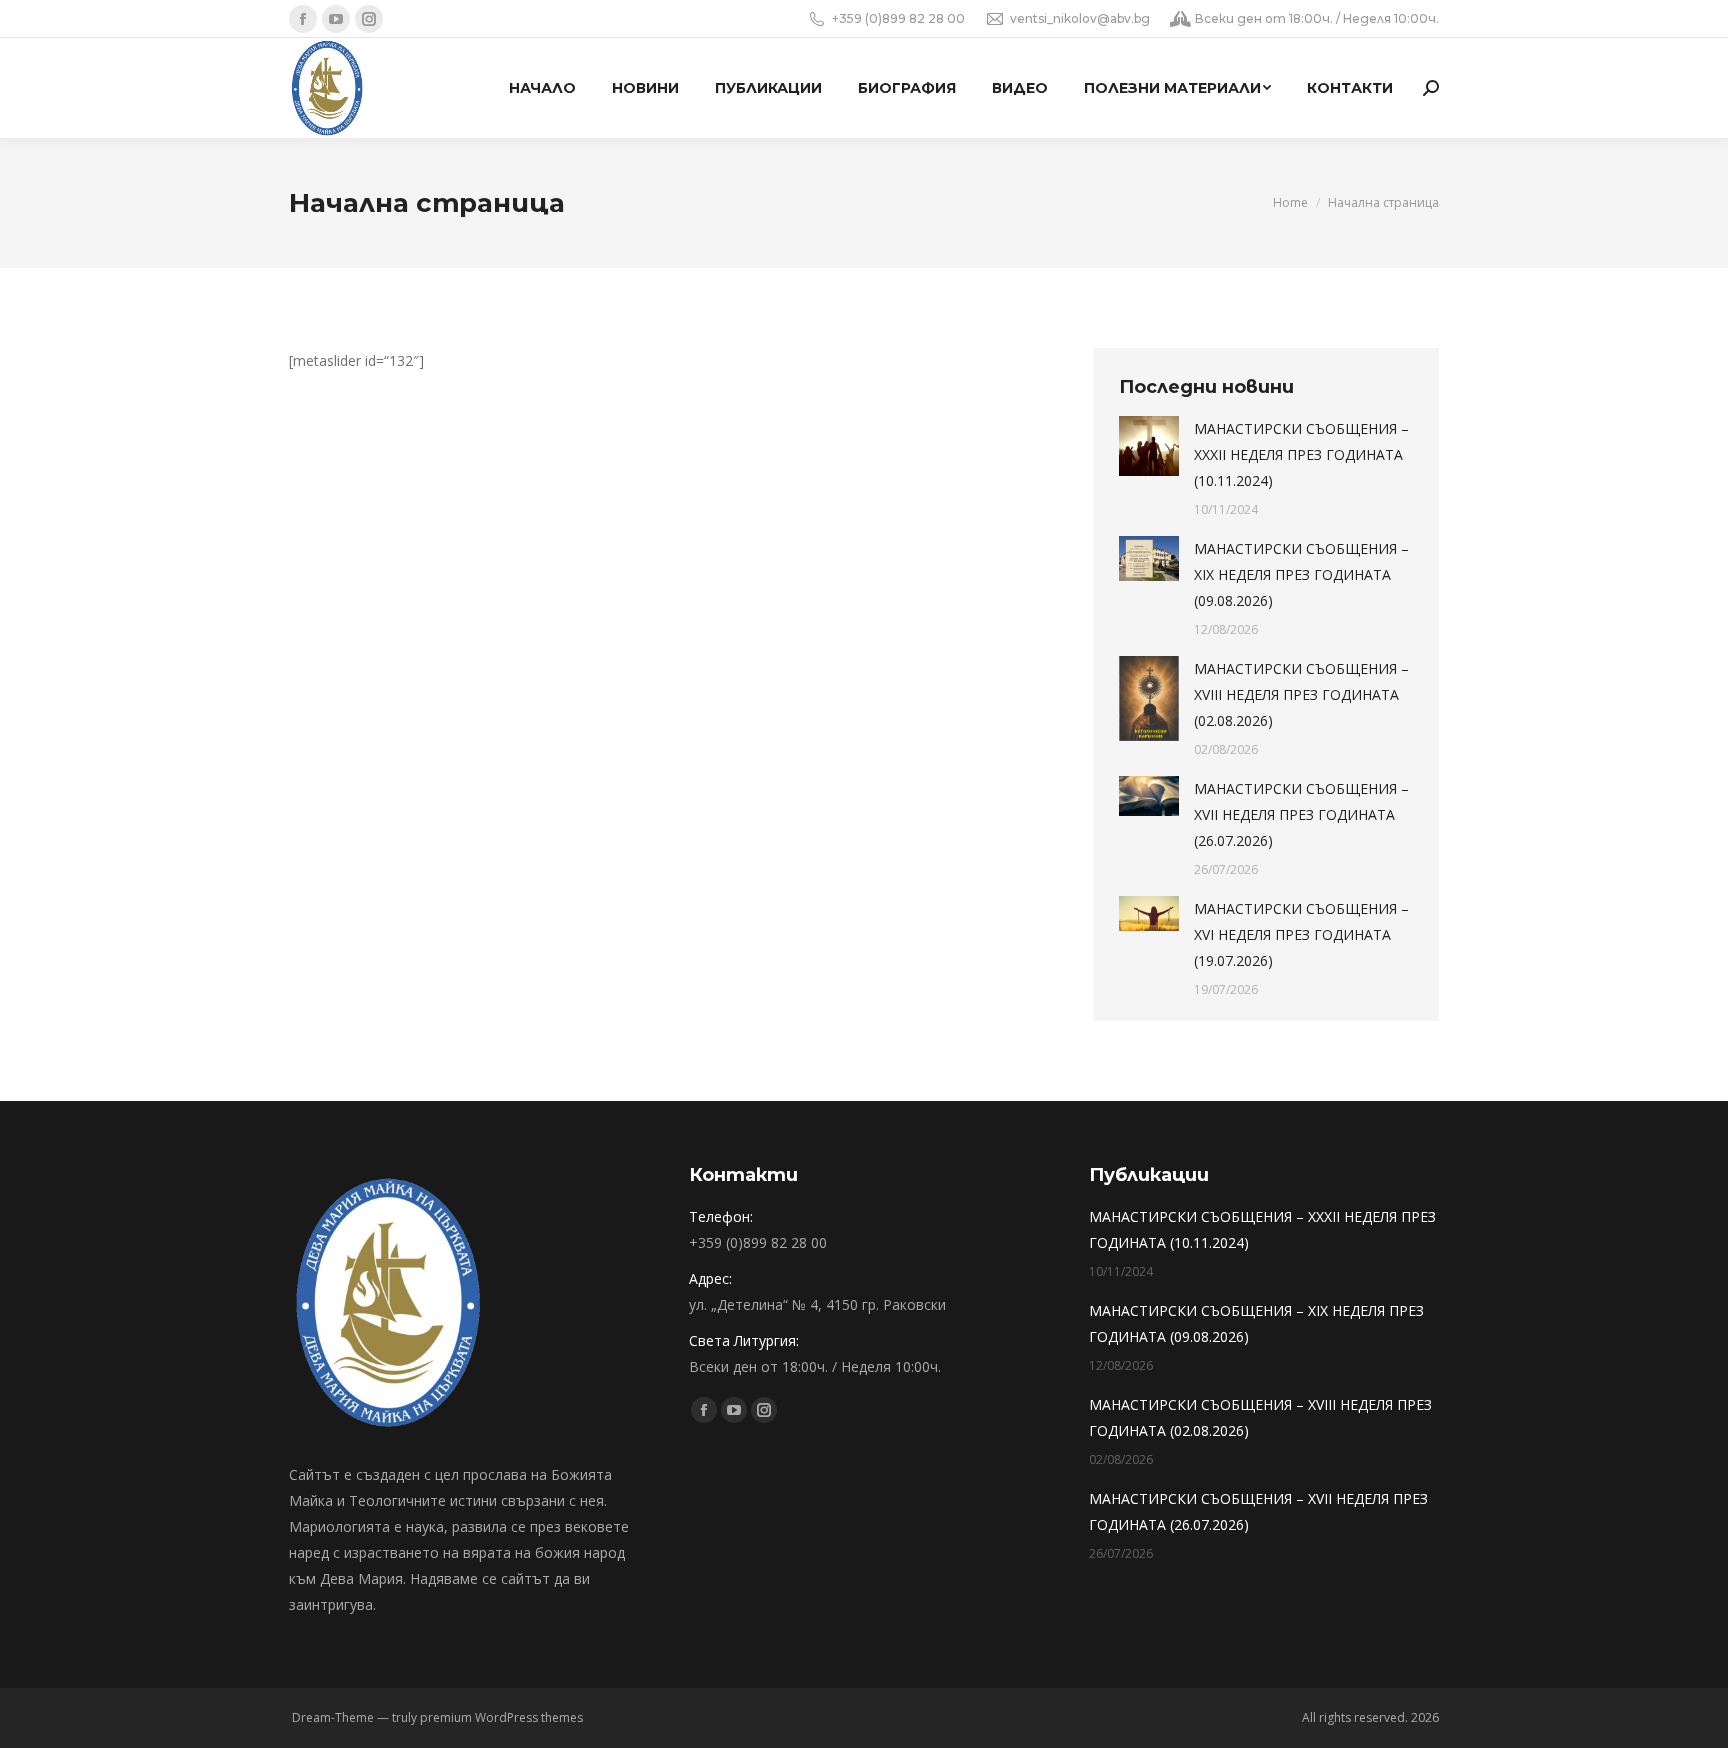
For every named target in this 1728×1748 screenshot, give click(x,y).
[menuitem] (542, 88)
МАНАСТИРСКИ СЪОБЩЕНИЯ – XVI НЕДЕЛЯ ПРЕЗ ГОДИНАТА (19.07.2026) (1301, 934)
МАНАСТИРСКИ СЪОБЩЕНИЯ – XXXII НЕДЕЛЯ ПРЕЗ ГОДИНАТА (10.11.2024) (1301, 454)
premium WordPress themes (501, 1717)
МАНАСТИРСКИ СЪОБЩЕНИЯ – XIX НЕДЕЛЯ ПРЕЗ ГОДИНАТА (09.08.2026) (1301, 574)
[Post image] (1149, 446)
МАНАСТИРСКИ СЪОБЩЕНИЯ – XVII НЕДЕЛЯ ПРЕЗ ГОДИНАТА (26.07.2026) (1301, 814)
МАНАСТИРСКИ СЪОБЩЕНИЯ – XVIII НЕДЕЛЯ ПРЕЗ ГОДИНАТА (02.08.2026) (1301, 694)
